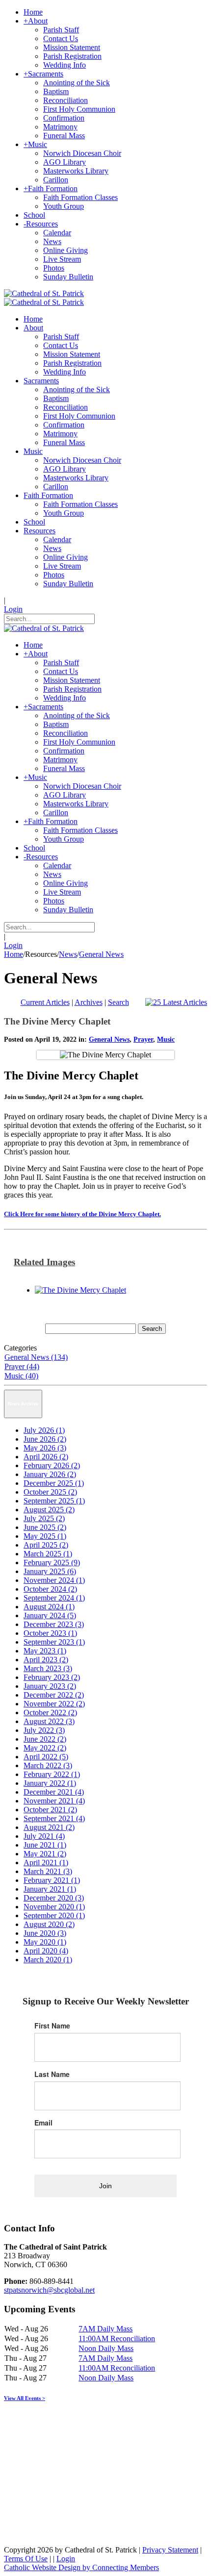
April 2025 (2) (46, 1545)
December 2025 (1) (54, 1483)
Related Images (44, 1262)
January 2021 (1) (50, 1889)
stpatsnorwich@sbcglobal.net (49, 2290)
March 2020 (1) (48, 1960)
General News (109, 1039)
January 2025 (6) (50, 1571)
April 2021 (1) (46, 1863)
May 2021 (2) (45, 1854)
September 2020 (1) (54, 1915)
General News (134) (36, 1357)
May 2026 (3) (45, 1448)
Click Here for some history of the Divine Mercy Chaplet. (82, 1214)
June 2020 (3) (45, 1933)
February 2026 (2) (52, 1465)
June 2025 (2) (45, 1527)
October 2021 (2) (50, 1810)
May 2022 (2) (45, 1748)
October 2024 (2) (50, 1589)
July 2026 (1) (44, 1430)
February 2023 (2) (52, 1677)
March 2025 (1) (48, 1554)
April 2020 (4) (46, 1951)
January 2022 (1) (50, 1783)
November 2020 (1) (54, 1907)
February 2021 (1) (52, 1880)
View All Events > (25, 2398)
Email (43, 2123)
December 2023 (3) (54, 1624)
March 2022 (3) (48, 1765)
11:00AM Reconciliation (117, 2338)
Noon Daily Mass (106, 2348)
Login (13, 609)
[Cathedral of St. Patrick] (44, 293)
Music (166, 1039)
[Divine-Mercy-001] (80, 1290)
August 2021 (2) (49, 1827)
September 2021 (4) (54, 1818)
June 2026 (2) (45, 1439)
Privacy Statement (170, 2550)
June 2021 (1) (45, 1845)
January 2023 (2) (50, 1686)
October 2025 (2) (50, 1492)
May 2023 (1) (45, 1651)
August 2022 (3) (49, 1721)
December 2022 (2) (54, 1695)
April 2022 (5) (46, 1757)
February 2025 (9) (52, 1563)
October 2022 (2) (50, 1713)
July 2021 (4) (44, 1836)
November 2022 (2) (54, 1704)
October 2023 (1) (50, 1633)
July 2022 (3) (44, 1730)
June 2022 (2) (45, 1739)
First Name (52, 2026)
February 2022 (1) (52, 1774)
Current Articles (45, 1002)
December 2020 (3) (54, 1898)
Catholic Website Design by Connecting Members (81, 2567)
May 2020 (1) (45, 1942)
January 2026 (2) (50, 1474)
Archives (89, 1002)
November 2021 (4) (54, 1801)
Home (13, 954)
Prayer (143, 1039)
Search (119, 1002)
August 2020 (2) (49, 1924)
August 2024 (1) (49, 1607)
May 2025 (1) (45, 1536)
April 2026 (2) (46, 1457)
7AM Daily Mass (105, 2329)
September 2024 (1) (54, 1598)
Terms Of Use (26, 2559)
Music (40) (21, 1376)
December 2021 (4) (54, 1792)
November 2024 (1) (54, 1580)
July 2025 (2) (44, 1518)
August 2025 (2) (49, 1510)
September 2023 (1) (54, 1642)
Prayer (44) (22, 1366)
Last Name (52, 2074)
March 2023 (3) (48, 1668)
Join (105, 2186)
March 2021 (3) (48, 1871)
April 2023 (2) (46, 1660)
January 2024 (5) (50, 1615)
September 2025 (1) (54, 1501)
